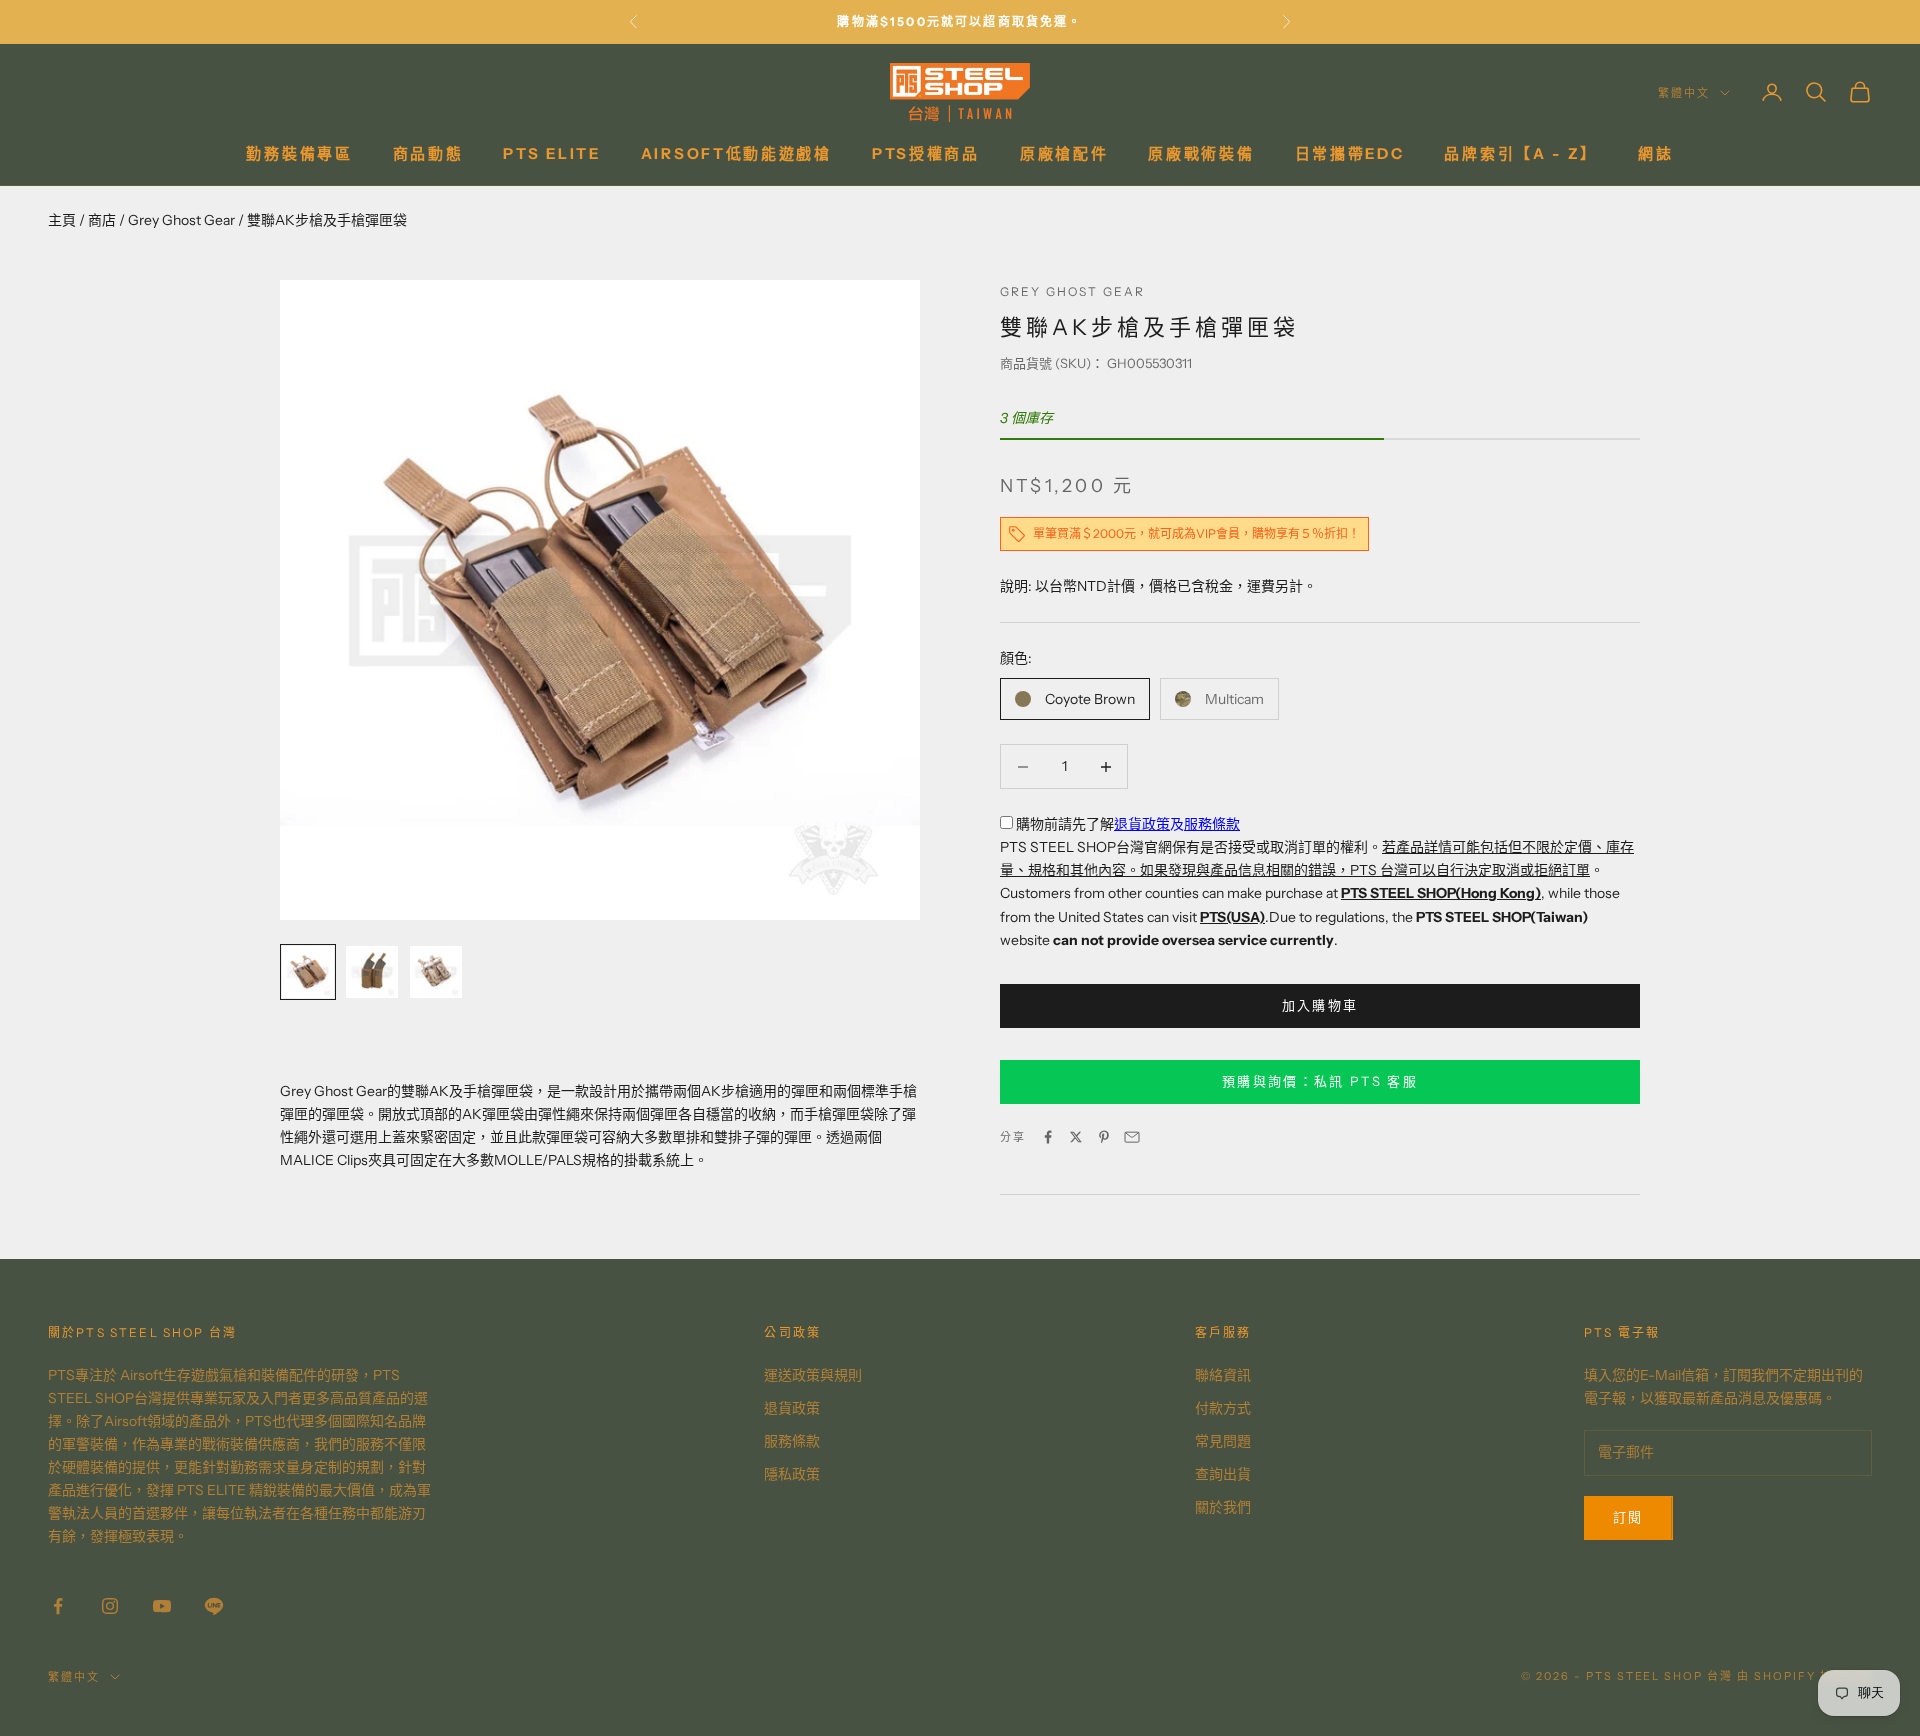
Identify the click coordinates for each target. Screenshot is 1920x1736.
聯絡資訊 (1223, 1375)
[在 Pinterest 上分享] (1104, 1137)
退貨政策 (1142, 824)
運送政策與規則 (813, 1375)
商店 (102, 220)
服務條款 (1212, 824)
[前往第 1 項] (308, 972)
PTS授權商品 (926, 153)
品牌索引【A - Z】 (1521, 153)
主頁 (62, 220)
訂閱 (1628, 1517)
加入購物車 (1320, 1005)
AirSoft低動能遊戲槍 (736, 153)
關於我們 (1223, 1507)
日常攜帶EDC (1350, 153)
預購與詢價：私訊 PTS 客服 (1320, 1081)
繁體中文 (1684, 93)
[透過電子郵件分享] (1132, 1137)
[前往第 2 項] (372, 972)
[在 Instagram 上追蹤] (110, 1606)
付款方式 (1223, 1408)
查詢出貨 (1223, 1474)
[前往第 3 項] (436, 972)
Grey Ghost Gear (181, 220)
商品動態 (428, 153)
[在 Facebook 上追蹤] (58, 1606)
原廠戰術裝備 (1201, 153)
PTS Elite (551, 153)
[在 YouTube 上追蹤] (162, 1606)
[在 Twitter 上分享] (1076, 1137)
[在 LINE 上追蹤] (214, 1606)
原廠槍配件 (1064, 153)
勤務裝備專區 (299, 153)
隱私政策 (792, 1474)
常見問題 (1223, 1441)
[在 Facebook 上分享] (1048, 1137)
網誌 (1655, 153)
